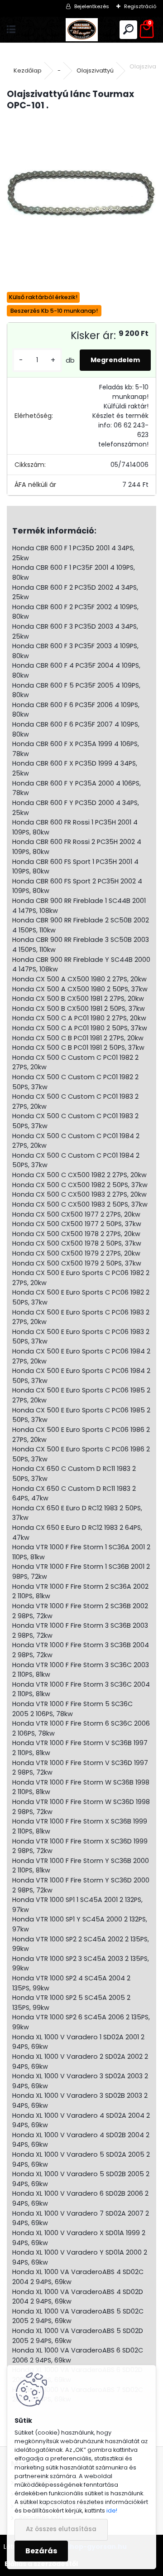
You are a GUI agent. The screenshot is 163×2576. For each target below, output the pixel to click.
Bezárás (41, 2551)
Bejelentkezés (92, 6)
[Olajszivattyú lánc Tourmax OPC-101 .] (81, 194)
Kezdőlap (28, 70)
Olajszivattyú (95, 70)
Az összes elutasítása (61, 2529)
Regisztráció (140, 6)
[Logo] (82, 30)
